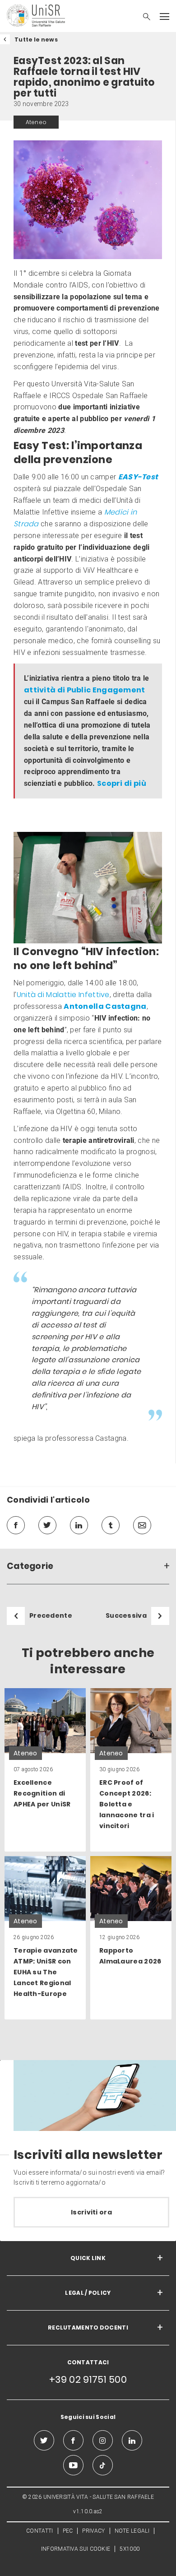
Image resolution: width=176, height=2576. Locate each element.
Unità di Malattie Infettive (63, 995)
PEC (68, 2531)
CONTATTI (39, 2531)
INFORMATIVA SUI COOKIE (76, 2549)
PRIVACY (93, 2531)
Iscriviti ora (91, 2212)
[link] (45, 1770)
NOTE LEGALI (132, 2531)
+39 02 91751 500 (88, 2379)
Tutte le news (36, 39)
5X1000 (130, 2549)
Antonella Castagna (105, 1006)
